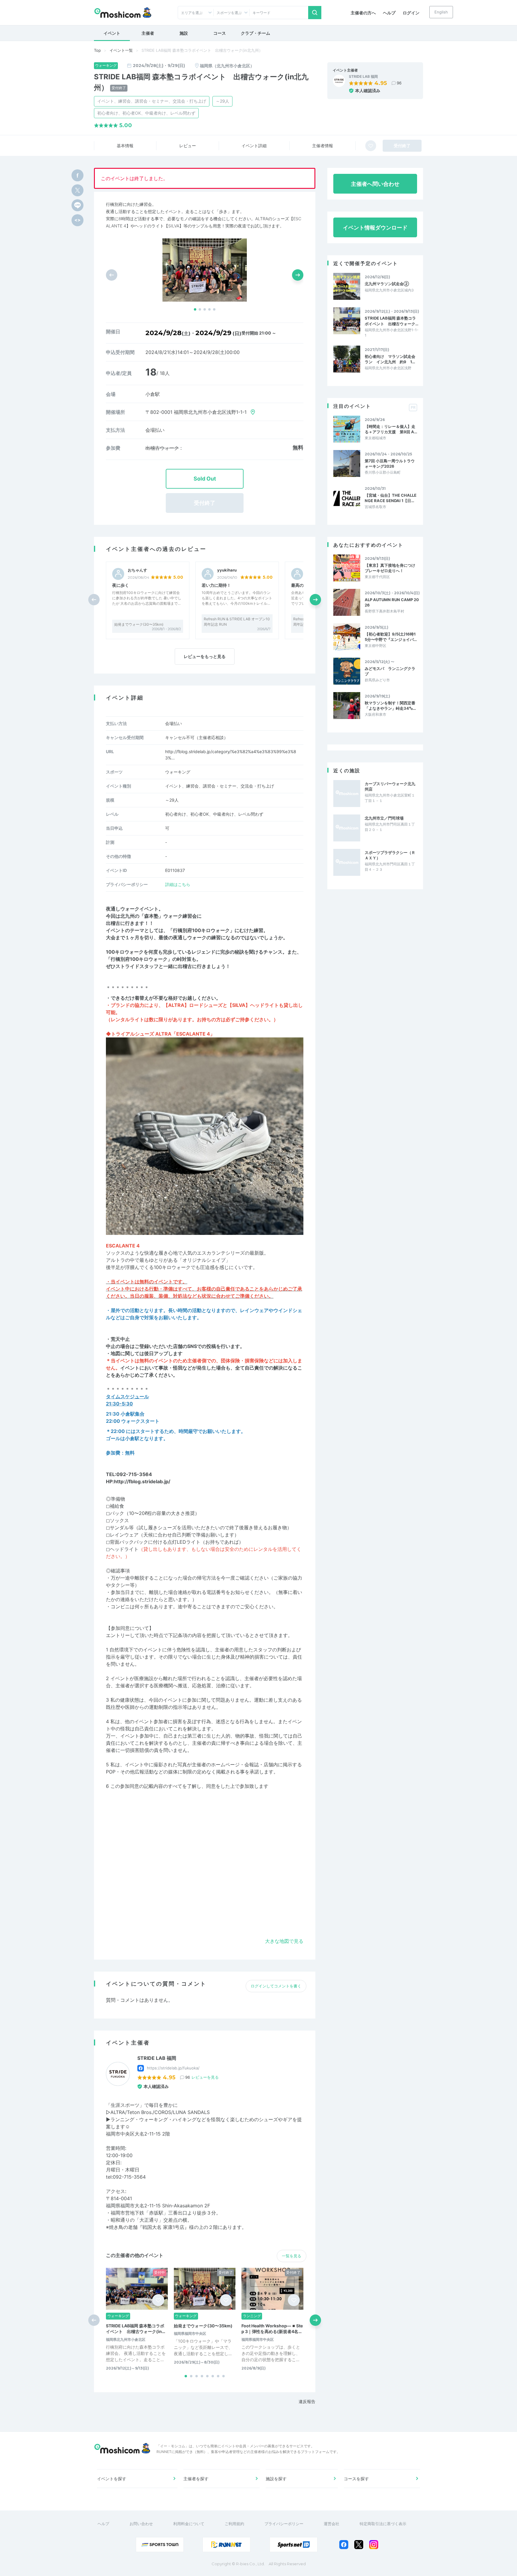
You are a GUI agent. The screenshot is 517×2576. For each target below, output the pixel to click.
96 (399, 83)
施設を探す (276, 2479)
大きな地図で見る (284, 1941)
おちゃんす (137, 570)
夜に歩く (121, 585)
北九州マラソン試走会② (387, 284)
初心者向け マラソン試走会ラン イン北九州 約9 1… (390, 359)
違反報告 (307, 2401)
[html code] (77, 220)
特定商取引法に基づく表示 (383, 2524)
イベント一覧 (121, 50)
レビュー (188, 146)
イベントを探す (112, 2479)
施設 (184, 33)
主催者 (148, 33)
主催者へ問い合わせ (375, 184)
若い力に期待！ (216, 585)
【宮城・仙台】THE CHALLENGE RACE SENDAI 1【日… (391, 498)
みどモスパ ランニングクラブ (390, 671)
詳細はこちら (178, 884)
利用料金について (189, 2524)
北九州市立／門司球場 (384, 818)
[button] (195, 309)
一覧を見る (292, 2256)
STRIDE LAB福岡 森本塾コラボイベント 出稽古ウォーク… (391, 321)
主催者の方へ (363, 13)
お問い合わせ (141, 2524)
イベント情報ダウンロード (375, 228)
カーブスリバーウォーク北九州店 (390, 786)
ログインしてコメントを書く (276, 1986)
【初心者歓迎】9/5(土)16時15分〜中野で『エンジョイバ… (391, 637)
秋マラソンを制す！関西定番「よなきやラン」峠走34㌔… (390, 706)
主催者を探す (196, 2479)
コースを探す (356, 2479)
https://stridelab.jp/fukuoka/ (173, 2068)
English (441, 12)
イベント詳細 (254, 146)
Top (97, 50)
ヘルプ (389, 13)
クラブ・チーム (256, 33)
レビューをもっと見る (205, 656)
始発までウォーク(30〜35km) (139, 624)
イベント (112, 33)
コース (220, 33)
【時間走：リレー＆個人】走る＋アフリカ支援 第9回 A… (391, 429)
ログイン (411, 13)
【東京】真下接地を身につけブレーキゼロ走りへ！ (390, 568)
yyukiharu (227, 570)
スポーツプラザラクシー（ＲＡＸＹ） (390, 855)
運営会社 (332, 2524)
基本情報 (125, 146)
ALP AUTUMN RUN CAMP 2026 (392, 602)
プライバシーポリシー (284, 2524)
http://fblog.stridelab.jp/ (142, 1481)
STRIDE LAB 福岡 (363, 77)
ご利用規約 (234, 2524)
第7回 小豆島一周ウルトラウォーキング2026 (390, 463)
